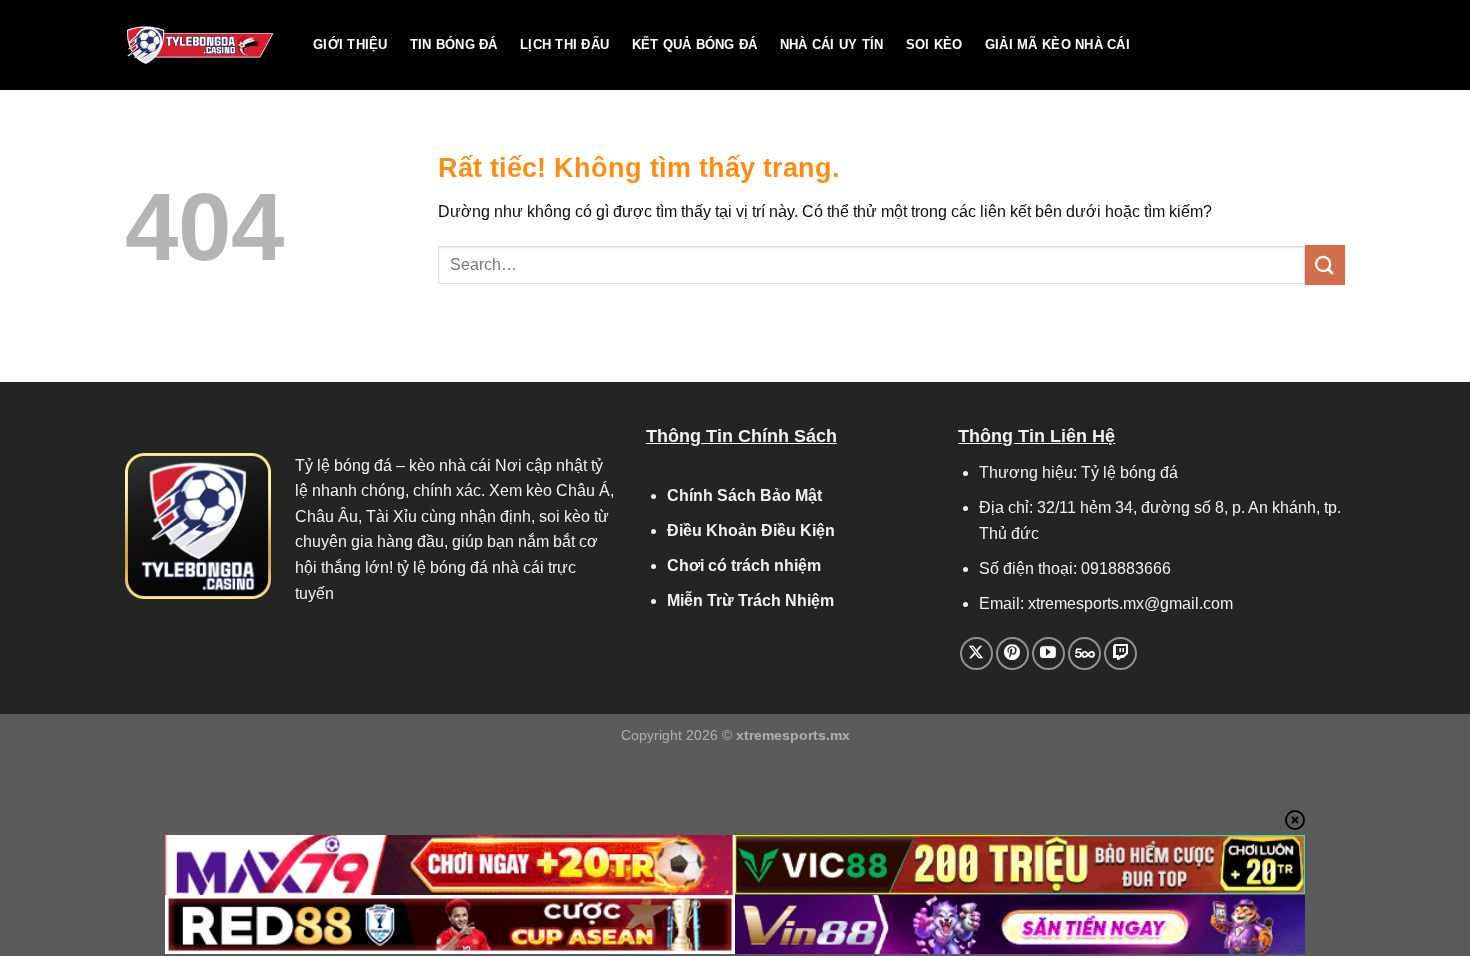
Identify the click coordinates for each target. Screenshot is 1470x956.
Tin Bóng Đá (454, 44)
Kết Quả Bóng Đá (695, 44)
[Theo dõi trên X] (976, 653)
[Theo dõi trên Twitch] (1120, 653)
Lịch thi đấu (564, 44)
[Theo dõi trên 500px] (1084, 653)
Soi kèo (934, 44)
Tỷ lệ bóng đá (343, 465)
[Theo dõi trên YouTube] (1048, 653)
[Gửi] (1325, 264)
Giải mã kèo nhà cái (1057, 44)
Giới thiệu (350, 44)
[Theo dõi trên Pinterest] (1012, 653)
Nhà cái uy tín (832, 44)
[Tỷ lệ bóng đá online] (204, 45)
